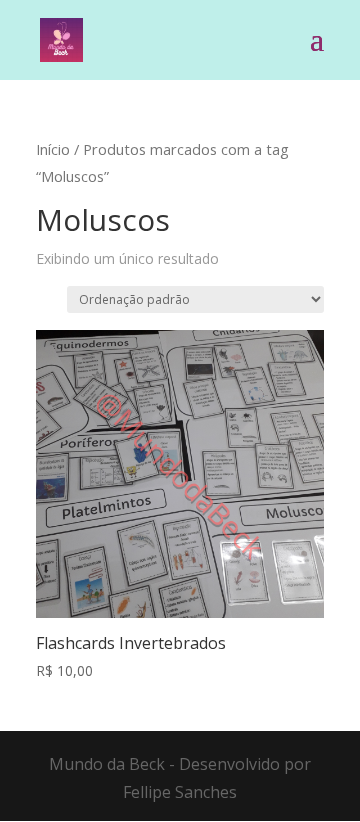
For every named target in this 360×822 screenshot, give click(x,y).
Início (53, 149)
